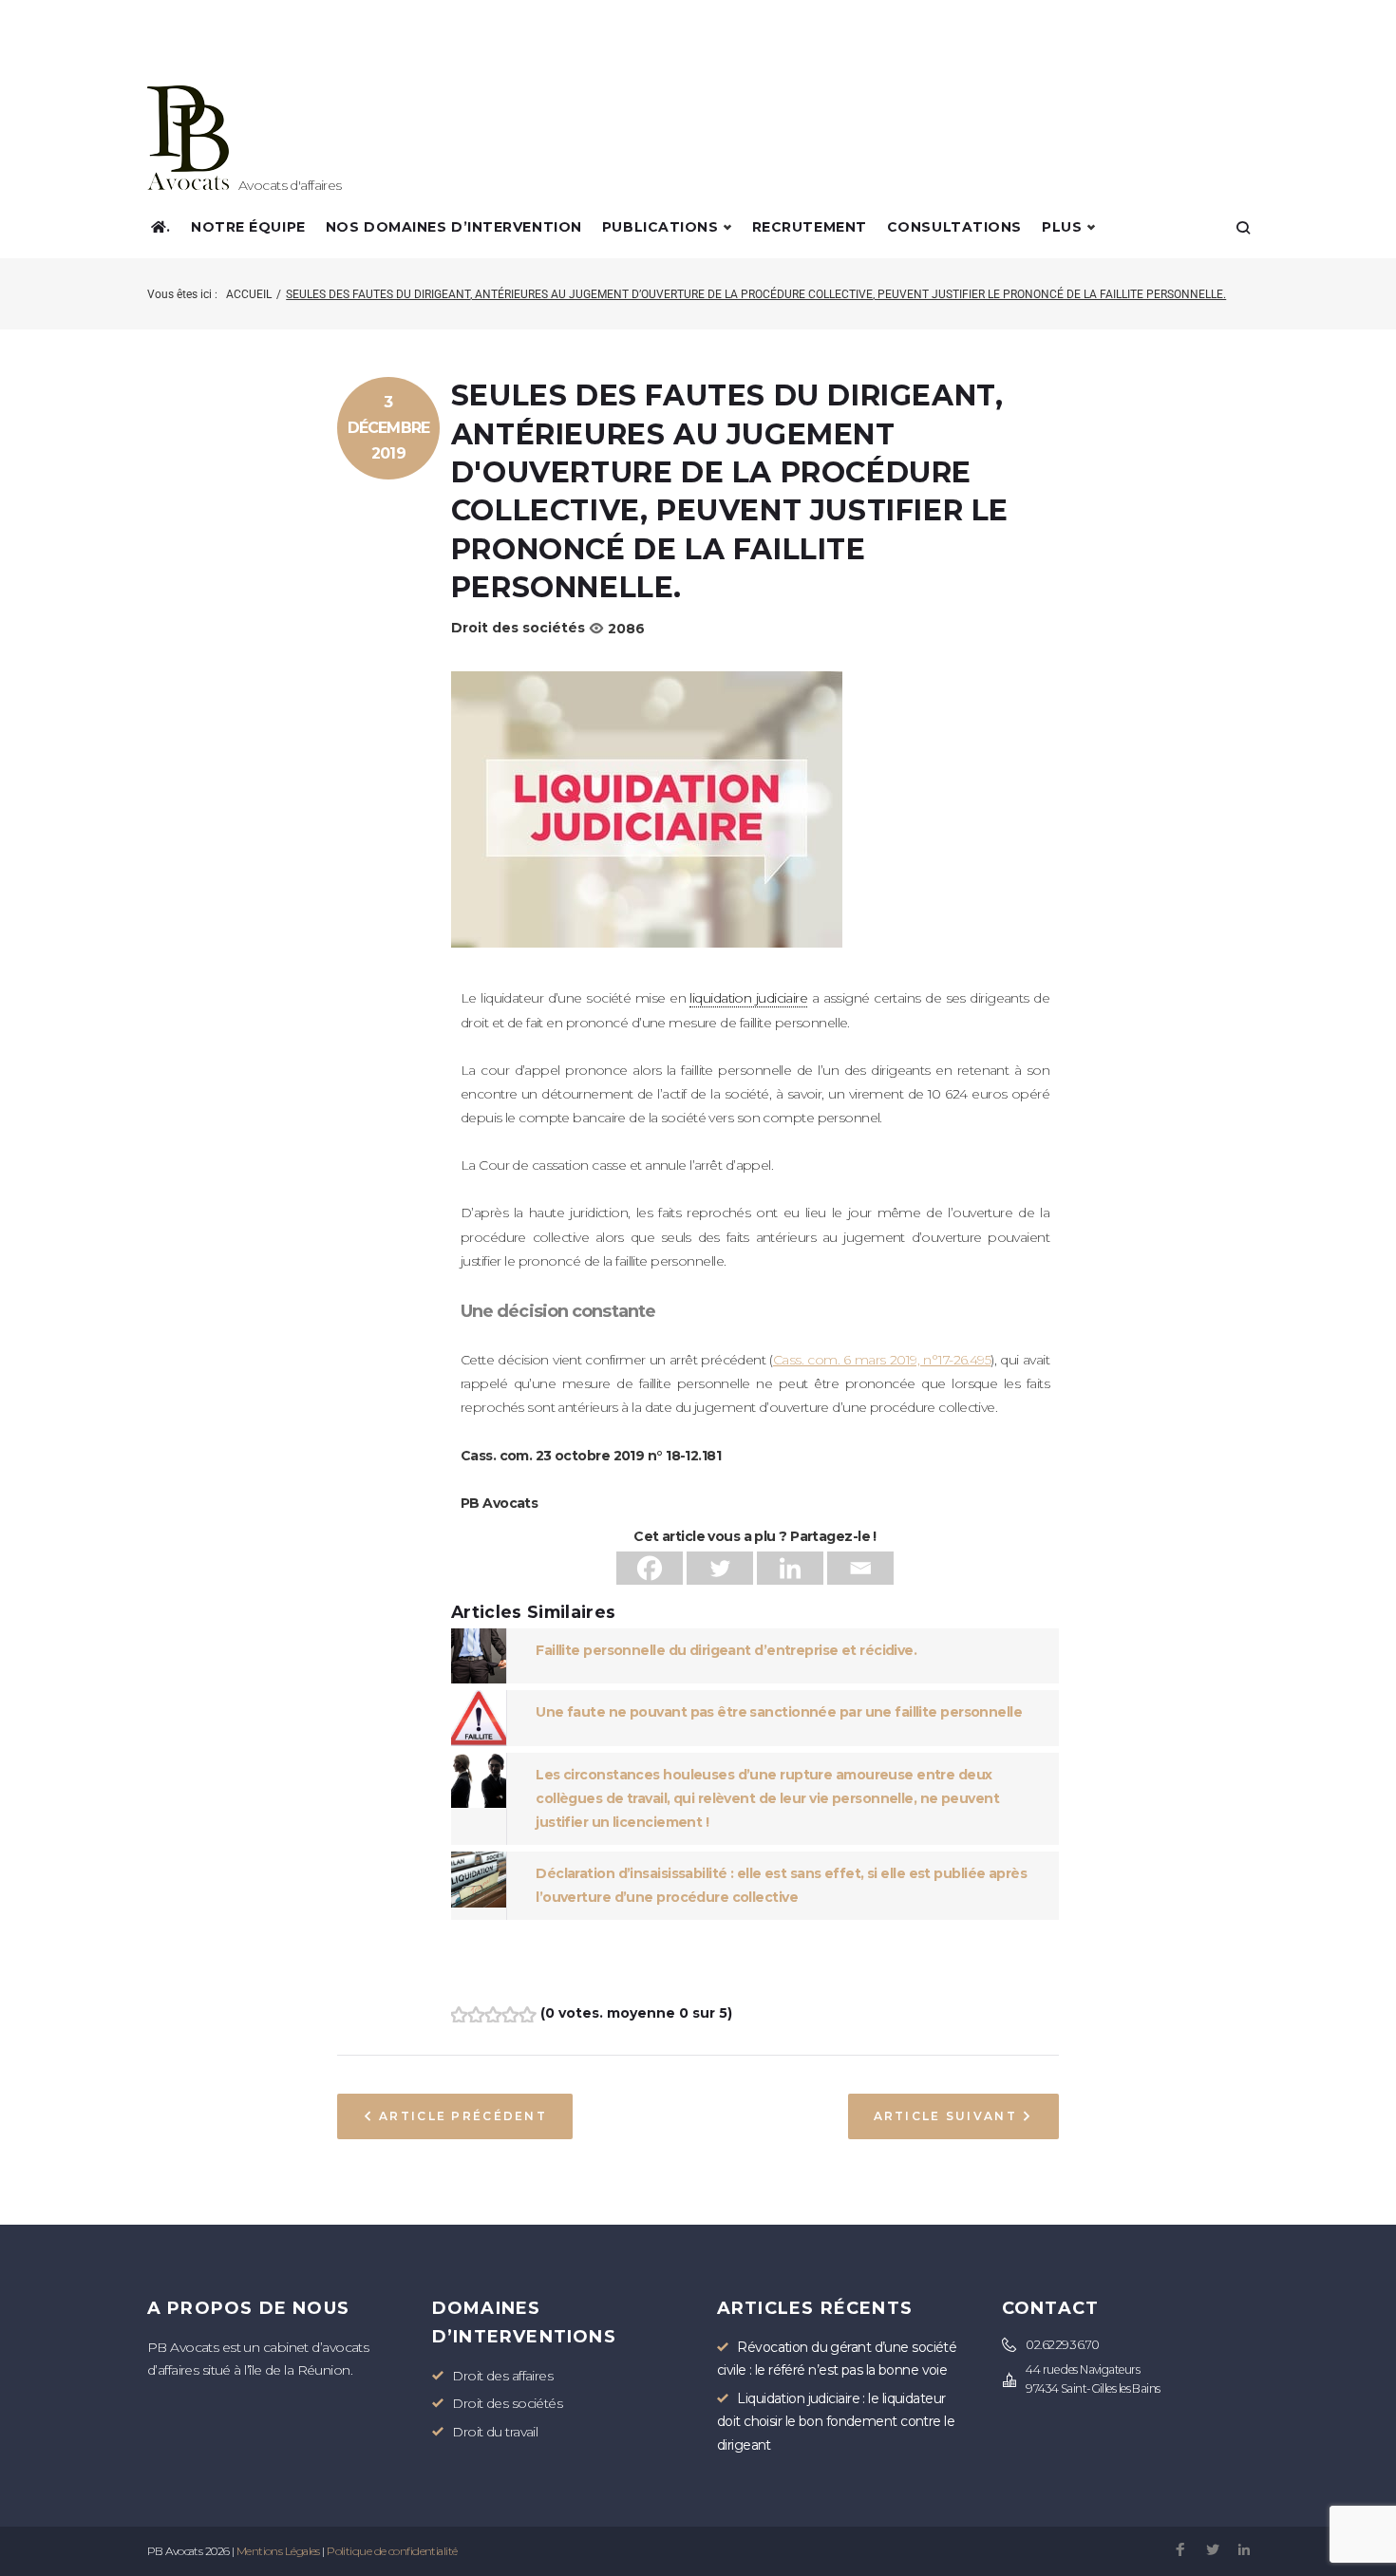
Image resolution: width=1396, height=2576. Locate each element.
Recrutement (810, 227)
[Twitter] (720, 1568)
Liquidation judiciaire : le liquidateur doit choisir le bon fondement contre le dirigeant (836, 2422)
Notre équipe (248, 227)
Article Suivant (945, 2116)
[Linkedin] (790, 1568)
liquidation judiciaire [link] (748, 998)
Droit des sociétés (518, 628)
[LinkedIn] (1244, 2551)
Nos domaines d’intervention (454, 227)
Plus (1062, 227)
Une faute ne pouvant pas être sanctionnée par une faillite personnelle (779, 1712)
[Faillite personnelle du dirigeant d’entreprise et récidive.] (479, 1640)
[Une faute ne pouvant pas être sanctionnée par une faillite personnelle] (479, 1702)
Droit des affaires (502, 2376)
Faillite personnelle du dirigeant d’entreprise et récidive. (726, 1650)
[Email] (860, 1568)
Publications (660, 227)
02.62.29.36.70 (1062, 2345)
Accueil (249, 294)
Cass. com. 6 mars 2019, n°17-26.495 (882, 1360)
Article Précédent (463, 2116)
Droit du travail (495, 2432)
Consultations (954, 227)
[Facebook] (650, 1568)
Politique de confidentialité (392, 2551)
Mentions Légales (278, 2551)
